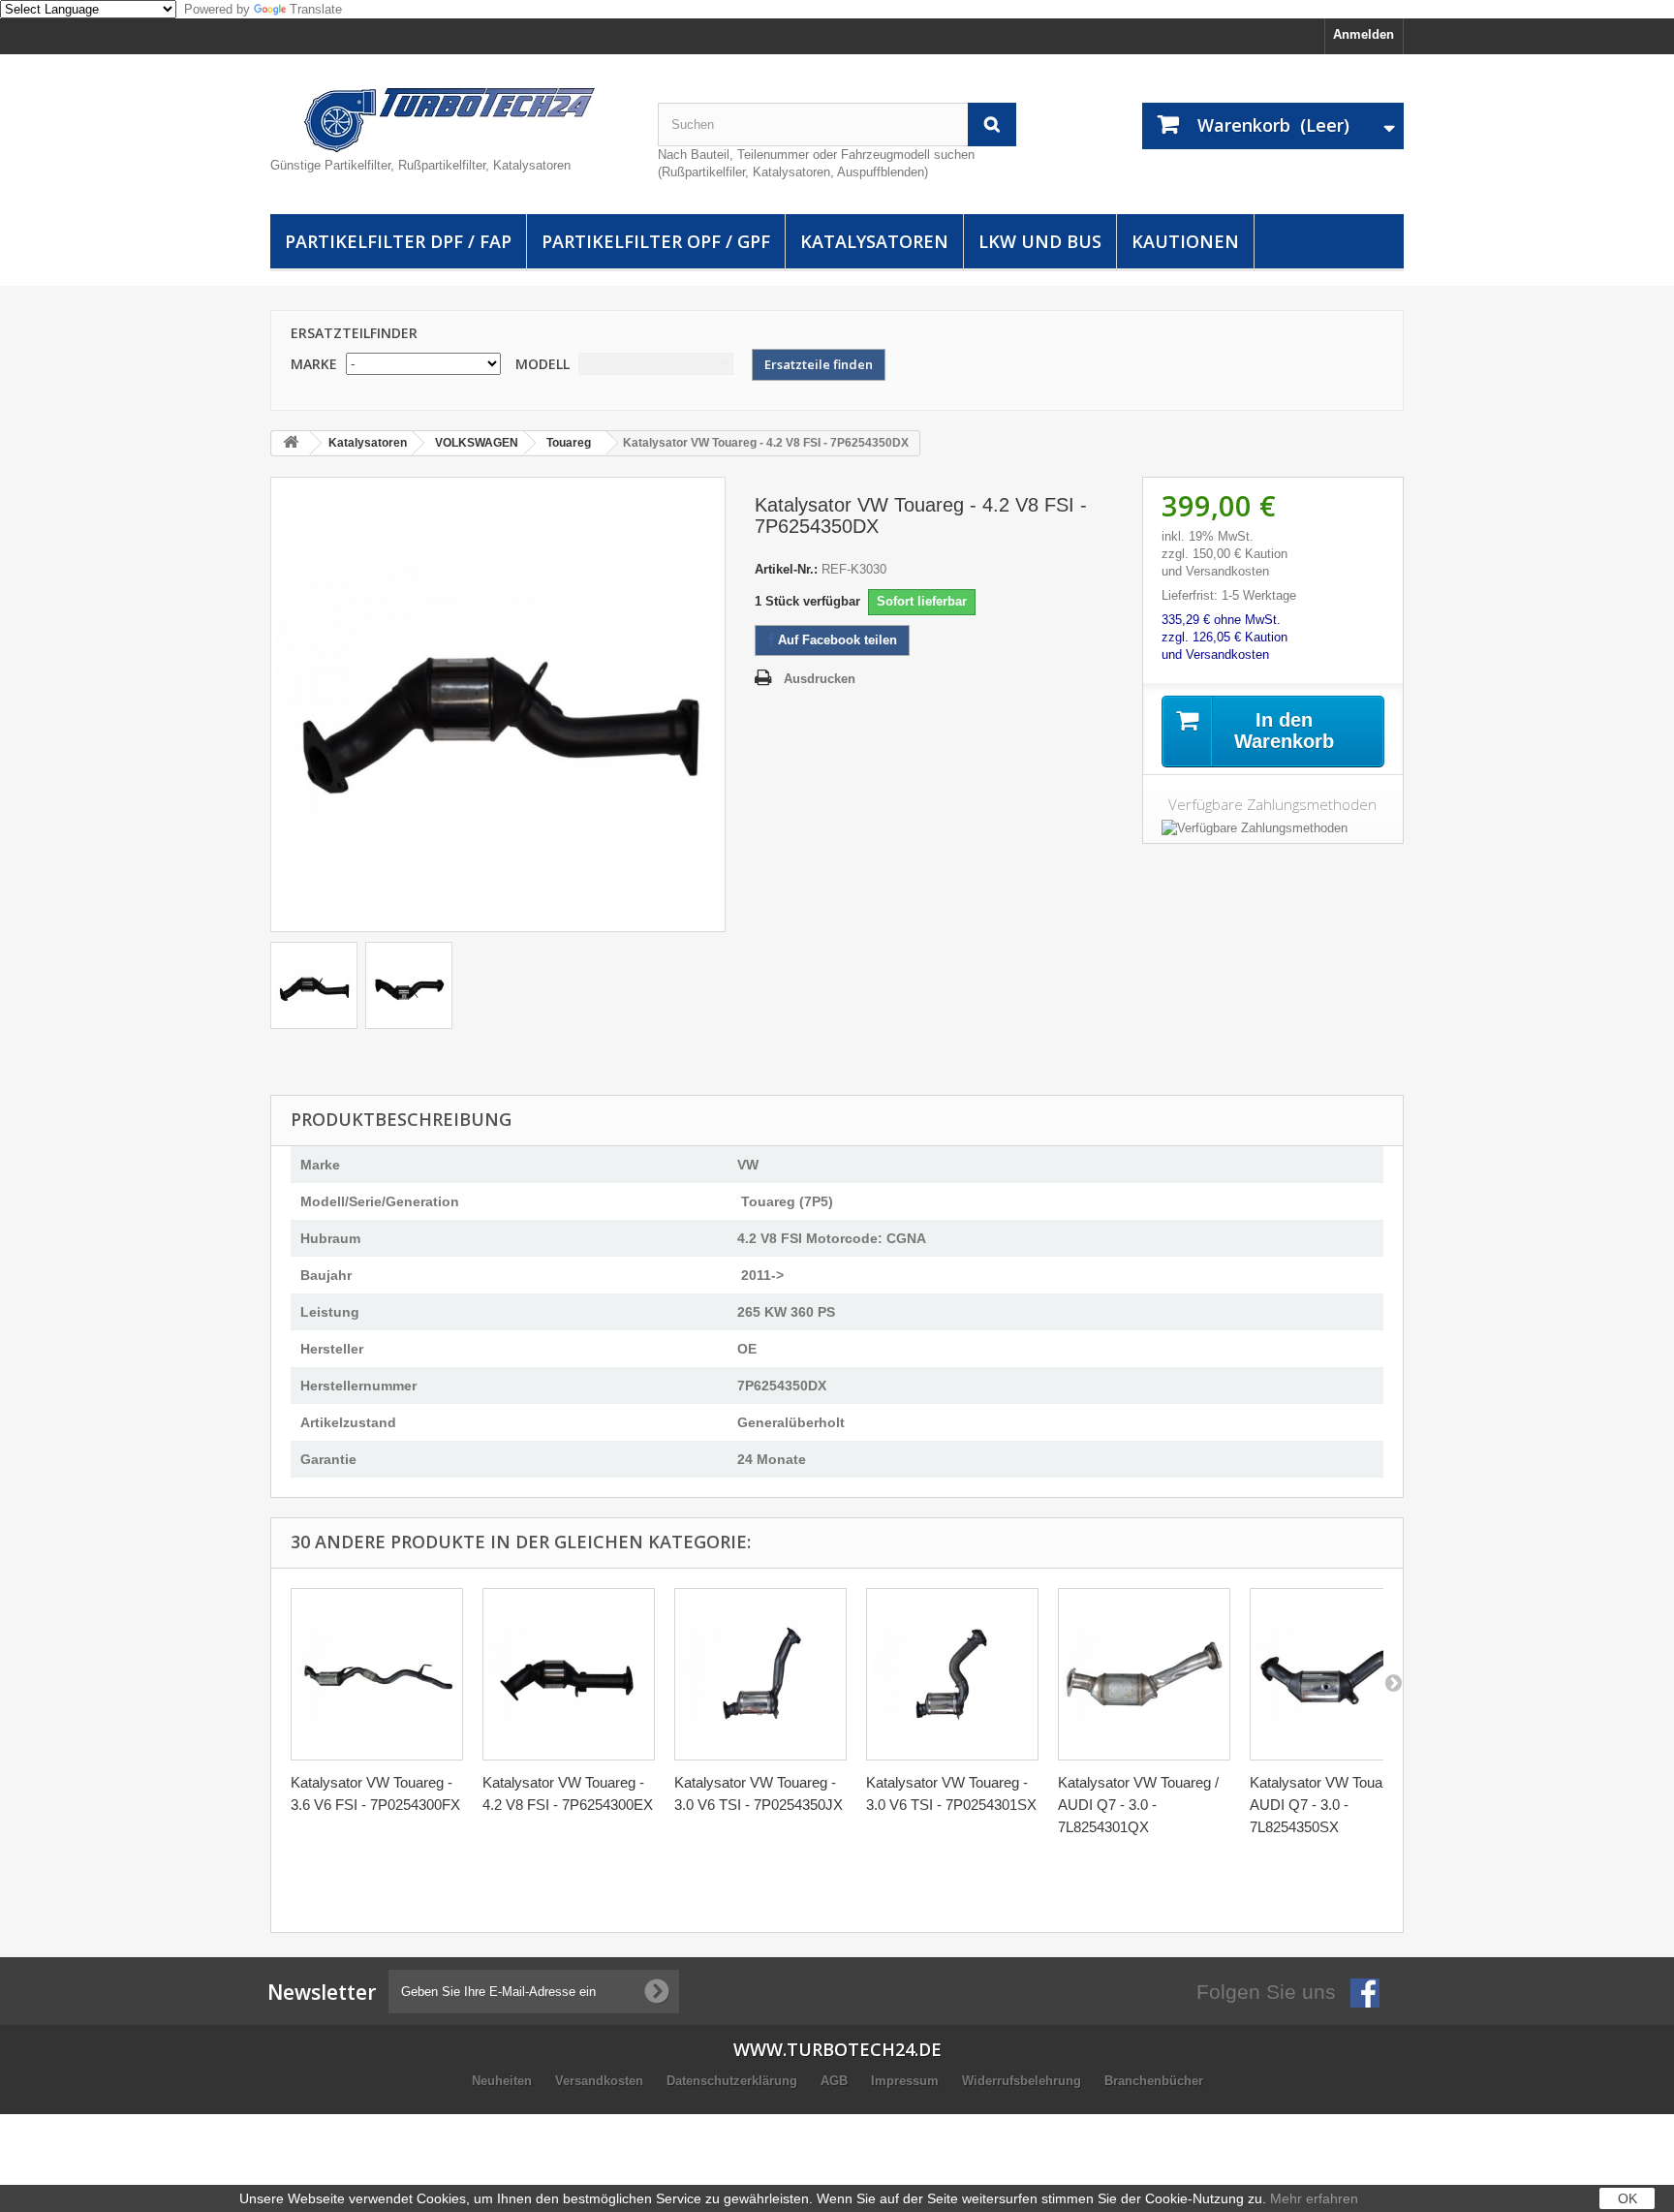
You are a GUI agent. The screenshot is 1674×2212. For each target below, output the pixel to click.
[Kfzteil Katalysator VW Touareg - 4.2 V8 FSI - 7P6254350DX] (314, 985)
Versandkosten (601, 2081)
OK (1627, 2198)
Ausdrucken (820, 679)
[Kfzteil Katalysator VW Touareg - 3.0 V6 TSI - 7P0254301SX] (952, 1674)
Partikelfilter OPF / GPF (656, 241)
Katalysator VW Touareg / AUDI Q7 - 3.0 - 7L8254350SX (1330, 1805)
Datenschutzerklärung (734, 2081)
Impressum (907, 2081)
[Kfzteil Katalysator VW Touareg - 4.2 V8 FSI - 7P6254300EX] (569, 1674)
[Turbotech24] (449, 120)
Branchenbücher (1154, 2081)
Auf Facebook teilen (836, 640)
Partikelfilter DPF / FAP (398, 241)
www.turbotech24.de (837, 2049)
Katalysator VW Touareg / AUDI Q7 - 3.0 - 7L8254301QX (1138, 1805)
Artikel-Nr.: (786, 569)
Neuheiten (504, 2081)
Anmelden (1364, 34)
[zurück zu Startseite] (291, 443)
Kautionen (1185, 241)
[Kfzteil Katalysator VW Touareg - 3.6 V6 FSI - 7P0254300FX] (377, 1674)
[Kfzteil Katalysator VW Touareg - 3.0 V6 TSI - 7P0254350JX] (760, 1674)
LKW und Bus (1040, 241)
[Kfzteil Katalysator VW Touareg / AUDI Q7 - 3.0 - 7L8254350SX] (1336, 1674)
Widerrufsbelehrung (1023, 2081)
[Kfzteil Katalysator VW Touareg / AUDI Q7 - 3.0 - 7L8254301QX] (1144, 1674)
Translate (316, 9)
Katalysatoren (874, 241)
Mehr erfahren (1314, 2198)
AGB (836, 2081)
